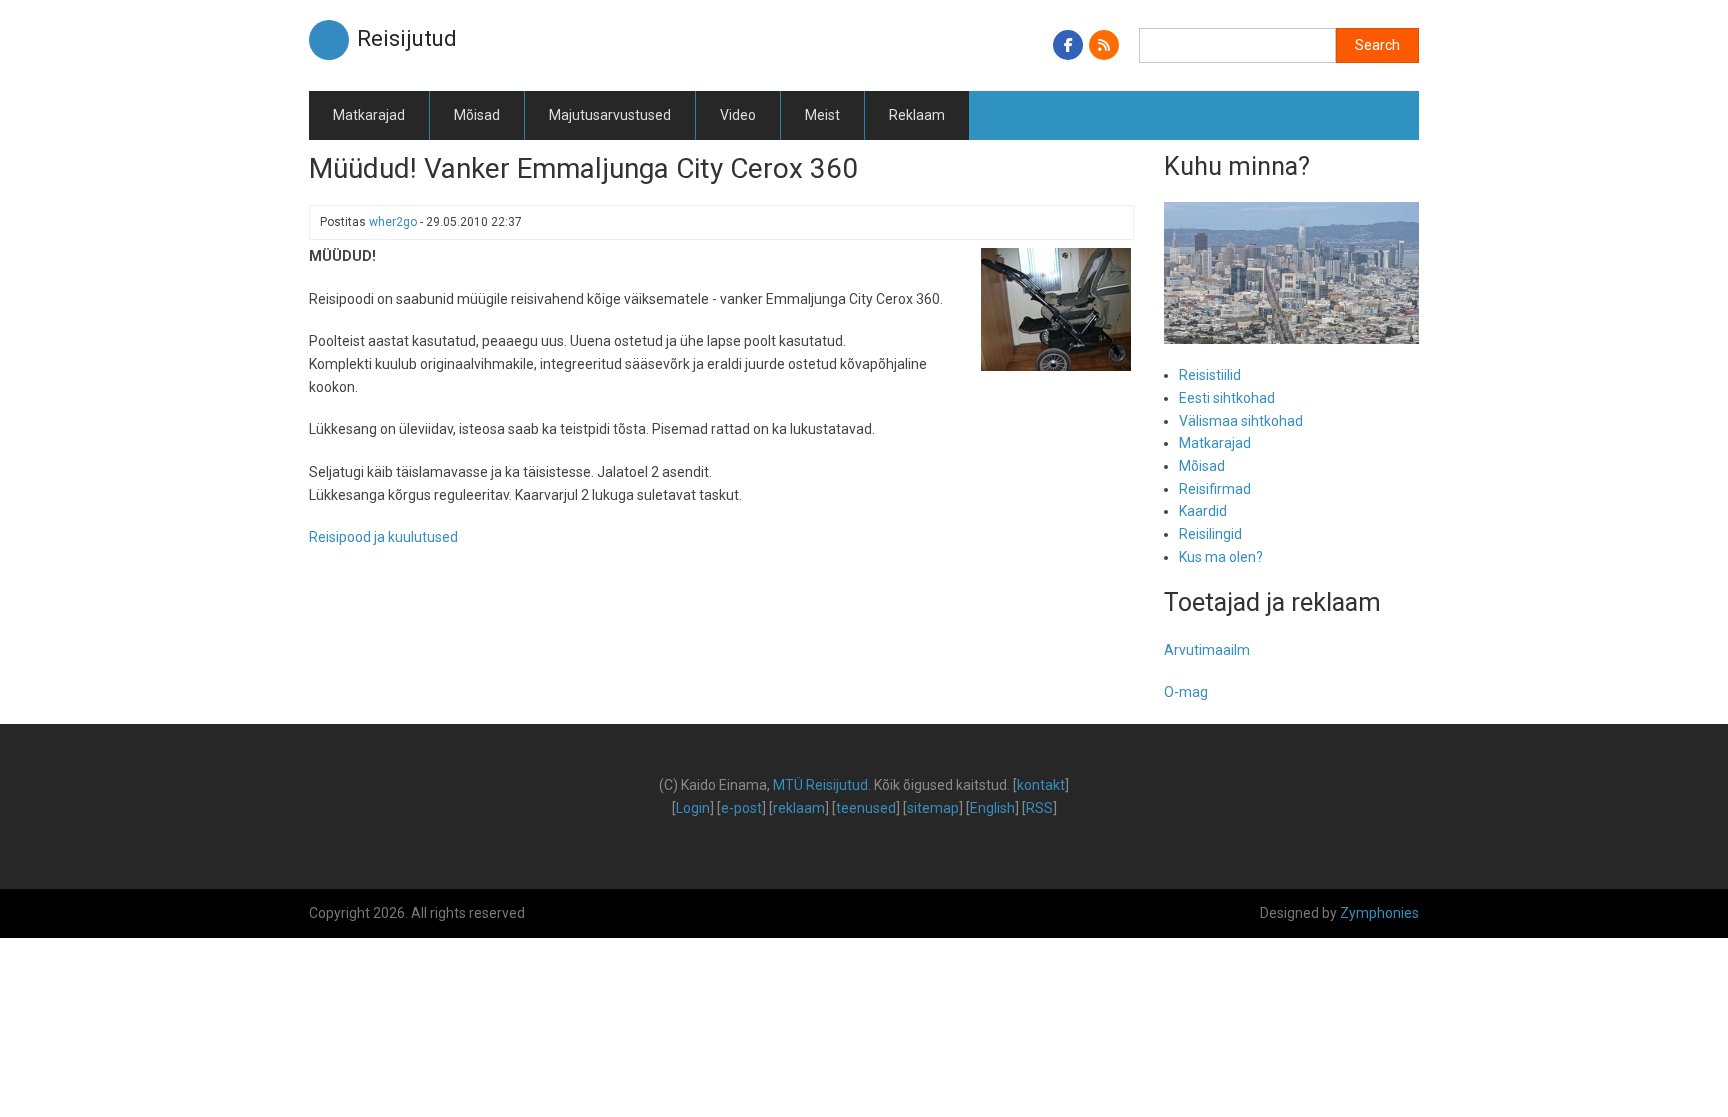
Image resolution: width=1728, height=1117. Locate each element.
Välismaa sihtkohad (1241, 421)
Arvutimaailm (1207, 650)
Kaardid (1203, 511)
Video (738, 115)
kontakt (1041, 785)
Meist (822, 115)
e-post (741, 808)
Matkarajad (369, 115)
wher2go (393, 222)
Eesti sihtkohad (1227, 398)
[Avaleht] (329, 39)
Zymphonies (1379, 913)
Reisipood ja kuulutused (383, 537)
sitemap (933, 808)
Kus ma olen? (1221, 557)
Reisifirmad (1215, 489)
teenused (866, 808)
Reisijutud (407, 38)
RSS (1039, 808)
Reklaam (917, 115)
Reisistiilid (1210, 375)
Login (693, 808)
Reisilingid (1210, 534)
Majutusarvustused (610, 115)
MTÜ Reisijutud (820, 785)
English (992, 808)
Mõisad (477, 115)
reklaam (799, 808)
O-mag (1186, 692)
